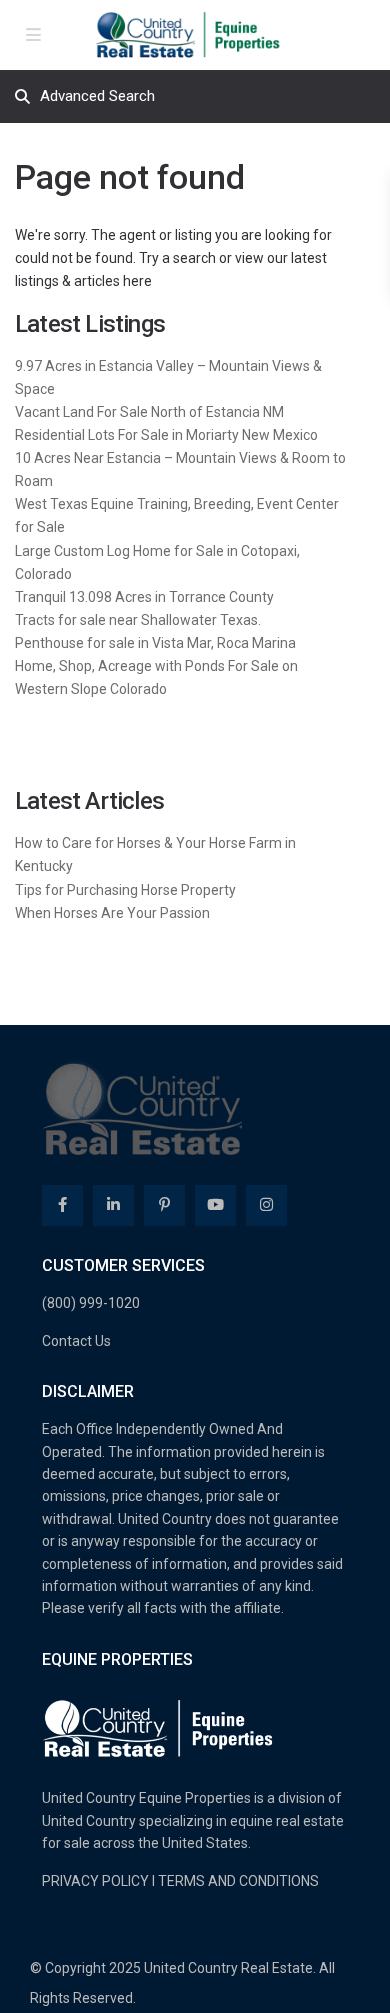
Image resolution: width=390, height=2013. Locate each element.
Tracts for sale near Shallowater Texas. (138, 620)
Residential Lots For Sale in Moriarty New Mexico (166, 435)
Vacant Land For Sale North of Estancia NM (149, 412)
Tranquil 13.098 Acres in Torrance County (144, 597)
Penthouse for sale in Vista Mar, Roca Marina (155, 643)
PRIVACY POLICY (95, 1881)
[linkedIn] (113, 1205)
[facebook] (62, 1205)
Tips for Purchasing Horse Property (125, 890)
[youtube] (215, 1205)
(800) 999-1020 (91, 1303)
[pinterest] (164, 1205)
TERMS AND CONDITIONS (238, 1881)
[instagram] (266, 1205)
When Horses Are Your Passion (112, 913)
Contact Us (76, 1341)
